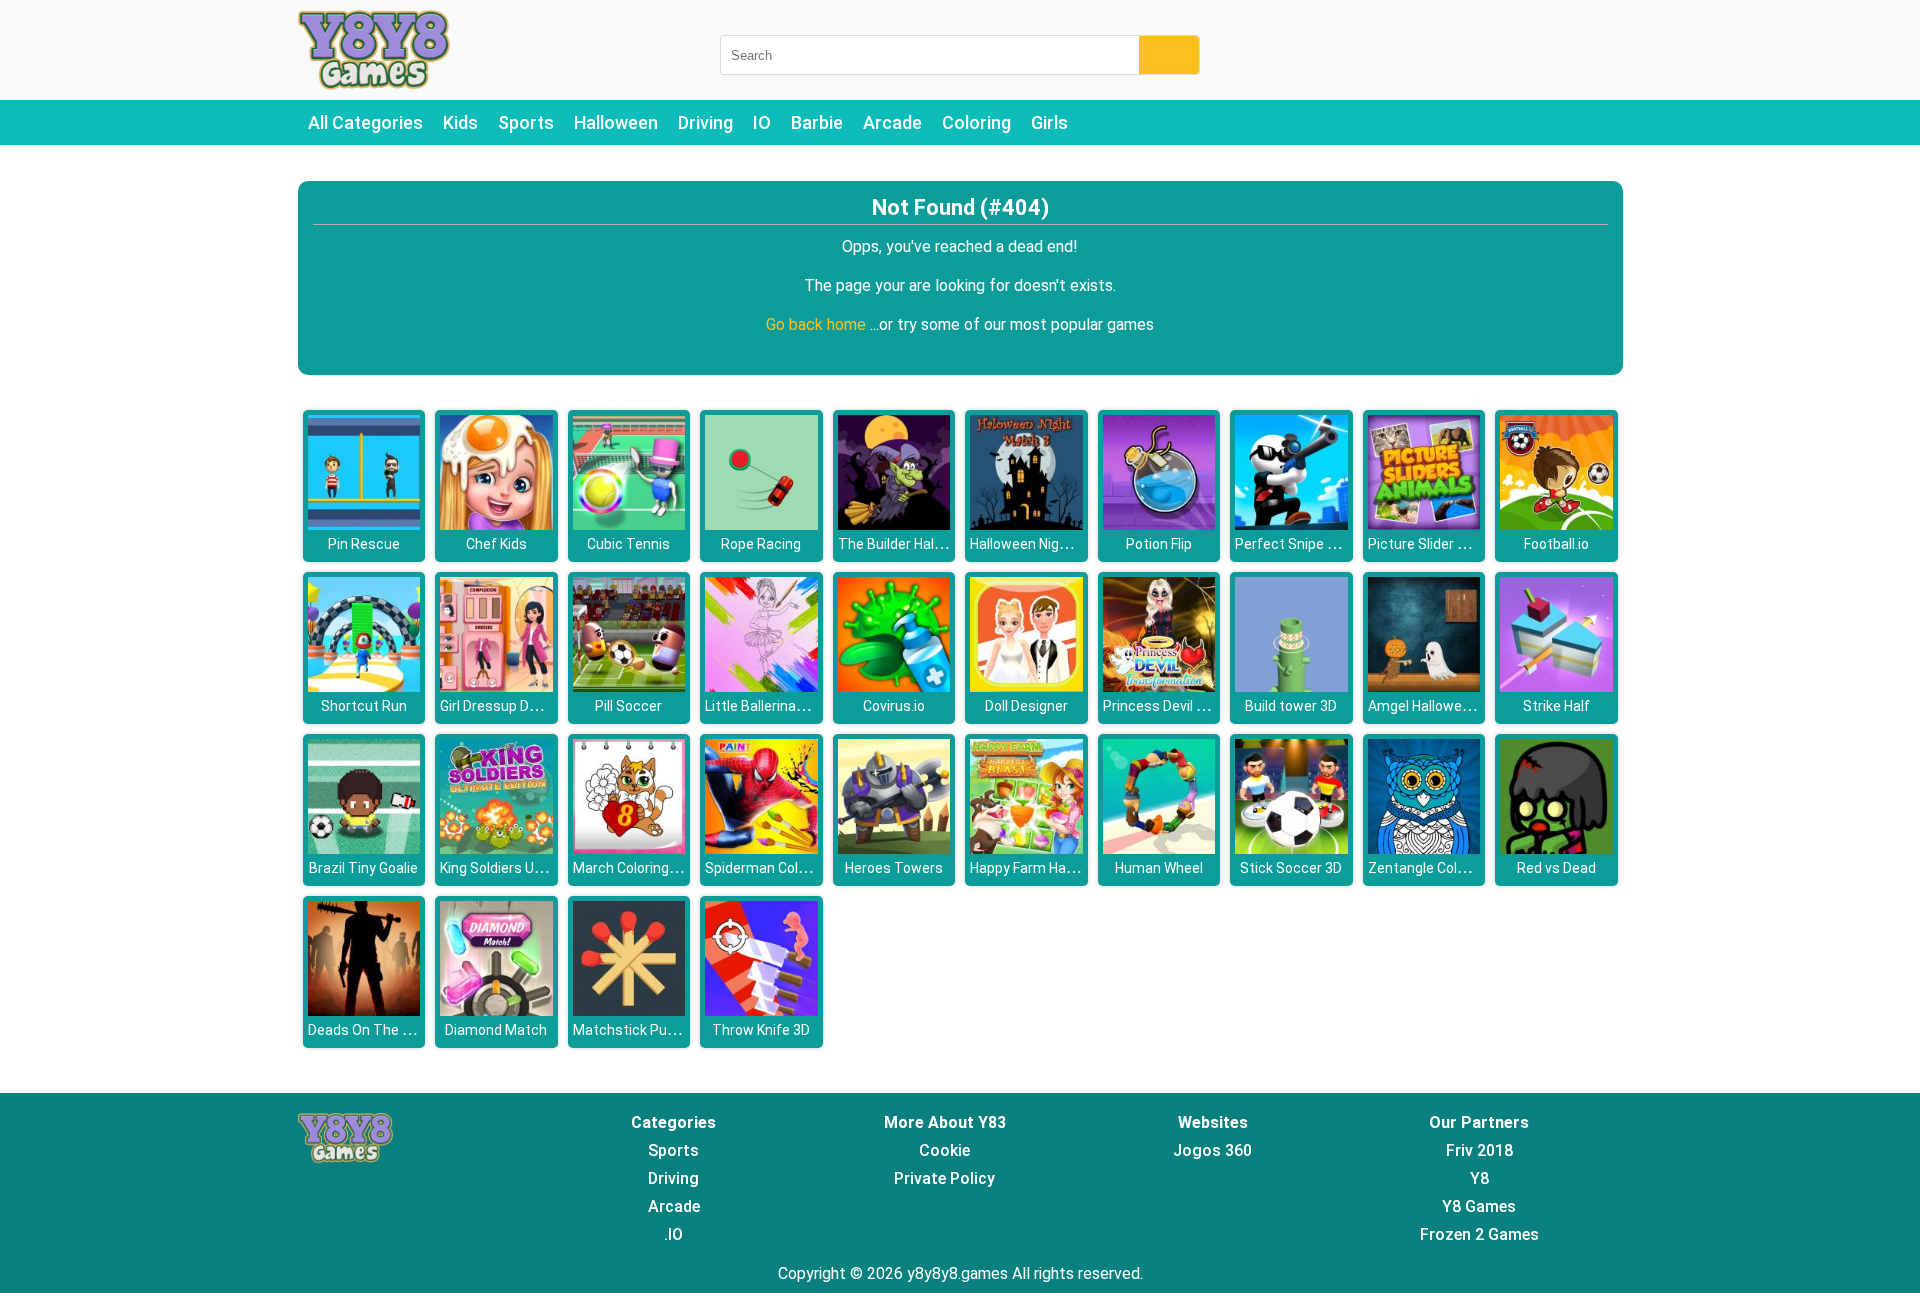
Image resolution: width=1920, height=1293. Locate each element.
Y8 (1479, 1178)
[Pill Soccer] (629, 686)
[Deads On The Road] (364, 1010)
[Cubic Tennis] (629, 524)
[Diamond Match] (496, 1010)
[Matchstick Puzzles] (629, 1010)
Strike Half (1556, 706)
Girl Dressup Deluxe (501, 706)
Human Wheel (1159, 868)
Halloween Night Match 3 (1049, 544)
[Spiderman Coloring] (761, 848)
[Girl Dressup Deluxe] (496, 686)
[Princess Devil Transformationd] (1159, 686)
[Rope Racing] (761, 524)
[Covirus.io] (894, 686)
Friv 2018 (1479, 1150)
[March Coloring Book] (629, 848)
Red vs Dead (1556, 868)
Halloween (616, 122)
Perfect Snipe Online (1301, 544)
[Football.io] (1556, 524)
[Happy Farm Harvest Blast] (1026, 848)
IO (762, 122)
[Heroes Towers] (894, 848)
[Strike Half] (1556, 686)
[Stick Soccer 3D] (1291, 848)
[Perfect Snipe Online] (1291, 524)
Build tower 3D (1291, 706)
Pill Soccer (628, 706)
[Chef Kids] (496, 524)
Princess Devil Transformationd (1205, 706)
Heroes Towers (894, 868)
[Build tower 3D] (1291, 686)
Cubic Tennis (628, 544)
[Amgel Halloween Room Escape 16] (1424, 686)
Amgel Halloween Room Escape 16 (1478, 706)
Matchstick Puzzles (637, 1030)
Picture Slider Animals (1438, 544)
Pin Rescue (364, 544)
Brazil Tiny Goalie (363, 868)
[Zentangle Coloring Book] (1424, 848)
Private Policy (944, 1178)
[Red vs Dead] (1556, 848)
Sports (526, 122)
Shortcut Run (364, 706)
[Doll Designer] (1026, 686)
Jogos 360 (1212, 1150)
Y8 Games (1479, 1206)
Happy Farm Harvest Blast (1053, 868)
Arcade (892, 122)
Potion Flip (1159, 544)
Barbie (817, 122)
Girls (1049, 122)
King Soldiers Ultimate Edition (534, 868)
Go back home (818, 324)
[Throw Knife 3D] (761, 1010)
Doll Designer (1026, 706)
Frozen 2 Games (1479, 1234)
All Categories (365, 122)
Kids (460, 122)
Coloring (976, 122)
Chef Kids (496, 544)
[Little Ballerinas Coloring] (761, 686)
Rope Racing (761, 544)
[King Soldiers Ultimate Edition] (496, 848)
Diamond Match (496, 1030)
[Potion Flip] (1159, 524)
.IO (673, 1234)
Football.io (1556, 544)
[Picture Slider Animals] (1424, 524)
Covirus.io (894, 706)
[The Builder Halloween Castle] (894, 524)
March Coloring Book (638, 868)
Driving (705, 122)
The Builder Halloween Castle (931, 544)
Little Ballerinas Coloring (782, 706)
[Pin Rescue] (364, 524)
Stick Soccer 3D (1291, 868)
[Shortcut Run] (364, 686)
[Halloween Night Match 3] (1026, 524)
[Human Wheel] (1159, 848)
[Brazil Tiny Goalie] (364, 848)
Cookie (944, 1150)
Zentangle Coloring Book (1446, 868)
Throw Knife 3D (761, 1030)
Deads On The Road (371, 1030)
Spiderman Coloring (767, 868)
